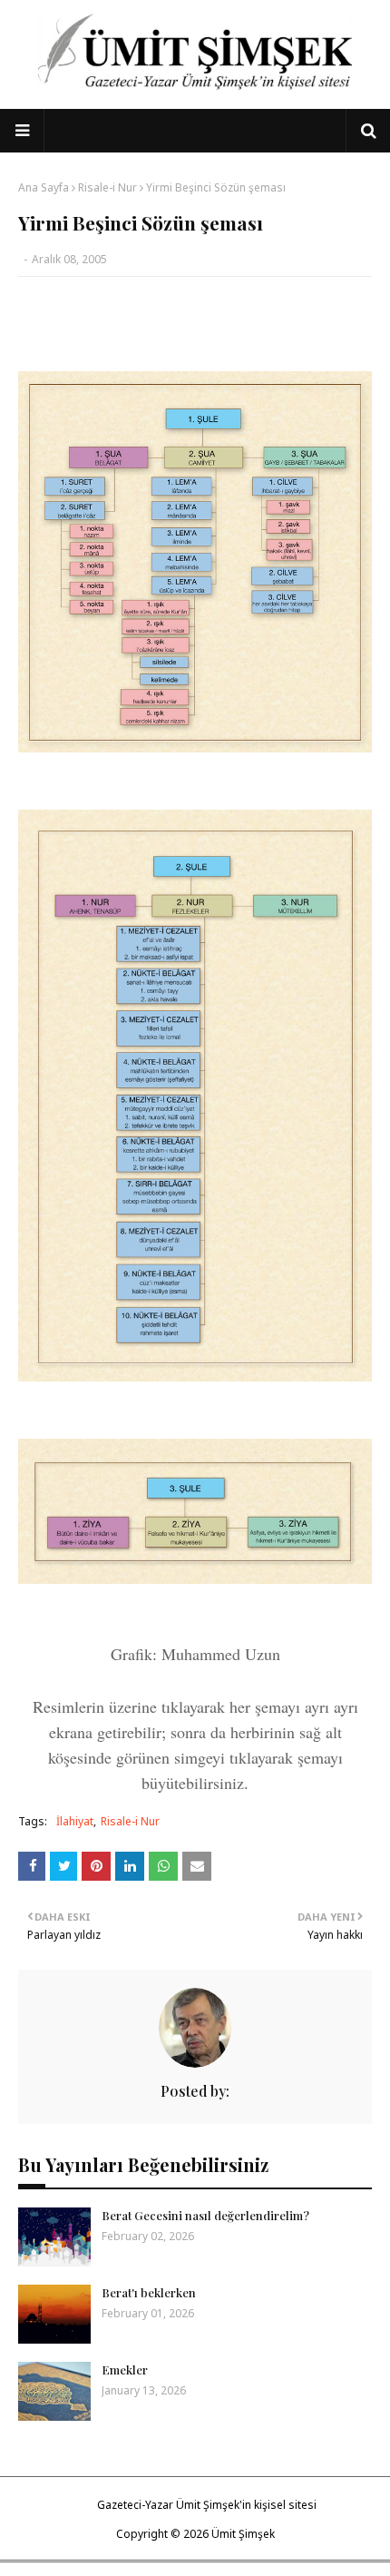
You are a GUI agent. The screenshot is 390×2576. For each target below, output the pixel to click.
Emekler (125, 2370)
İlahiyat (75, 1821)
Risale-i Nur (107, 187)
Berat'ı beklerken (149, 2292)
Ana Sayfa (44, 187)
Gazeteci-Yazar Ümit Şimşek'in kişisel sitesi (207, 2505)
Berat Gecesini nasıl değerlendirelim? (205, 2215)
